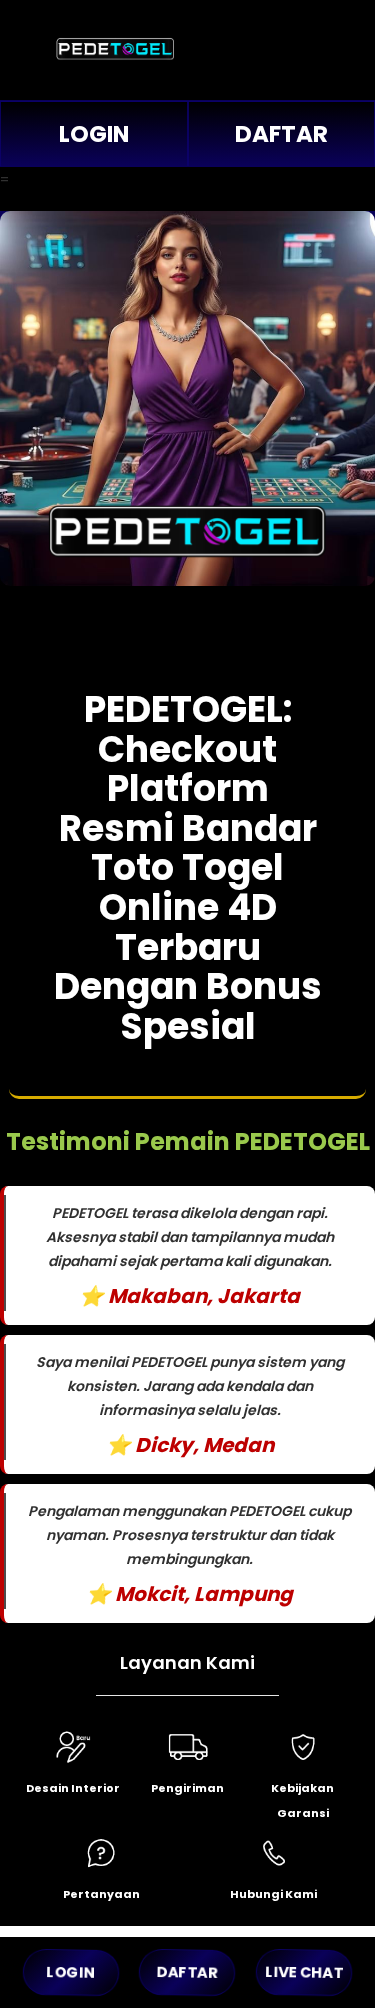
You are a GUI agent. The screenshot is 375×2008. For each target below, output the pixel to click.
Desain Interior (73, 1788)
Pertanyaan (101, 1894)
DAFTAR (188, 1972)
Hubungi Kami (273, 1894)
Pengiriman (187, 1788)
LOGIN (94, 134)
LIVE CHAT (303, 1972)
